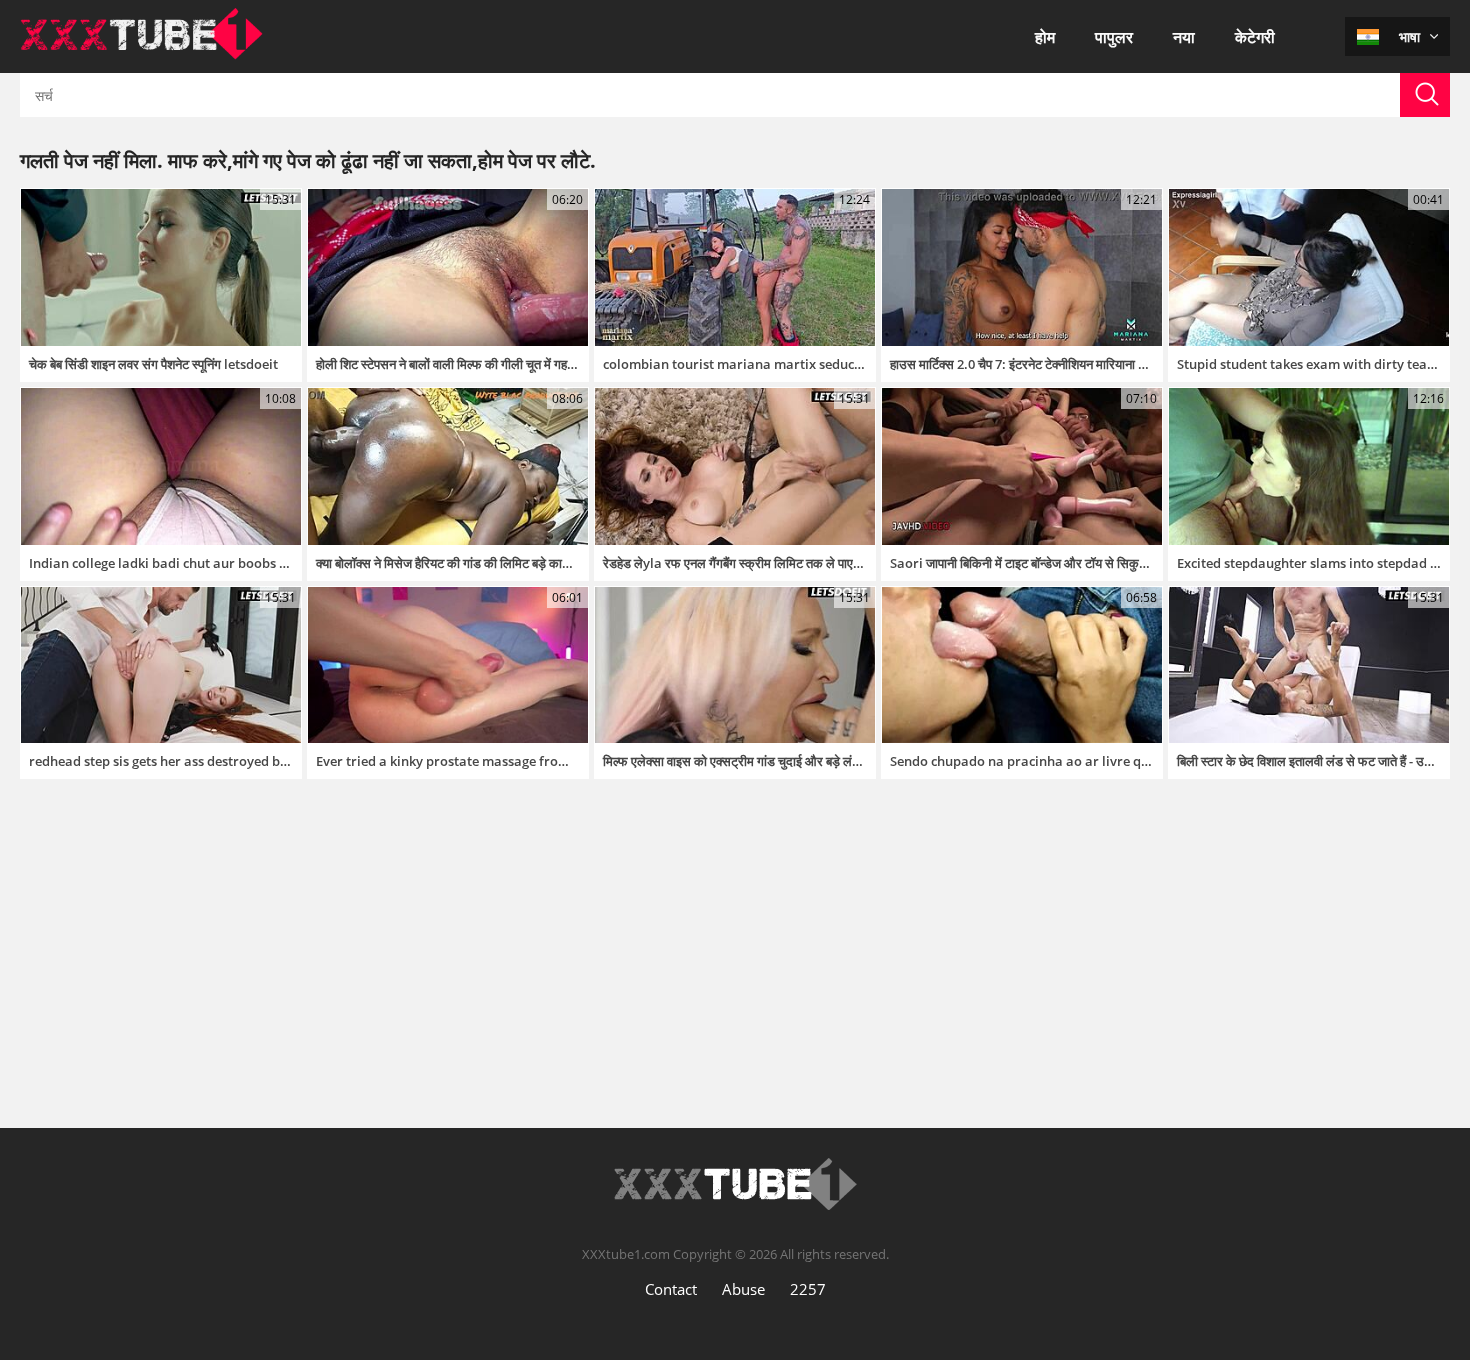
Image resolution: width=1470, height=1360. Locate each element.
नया (1184, 37)
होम (1045, 37)
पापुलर (1114, 37)
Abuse (743, 1289)
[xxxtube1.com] (141, 54)
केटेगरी (1255, 37)
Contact (671, 1289)
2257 (808, 1289)
